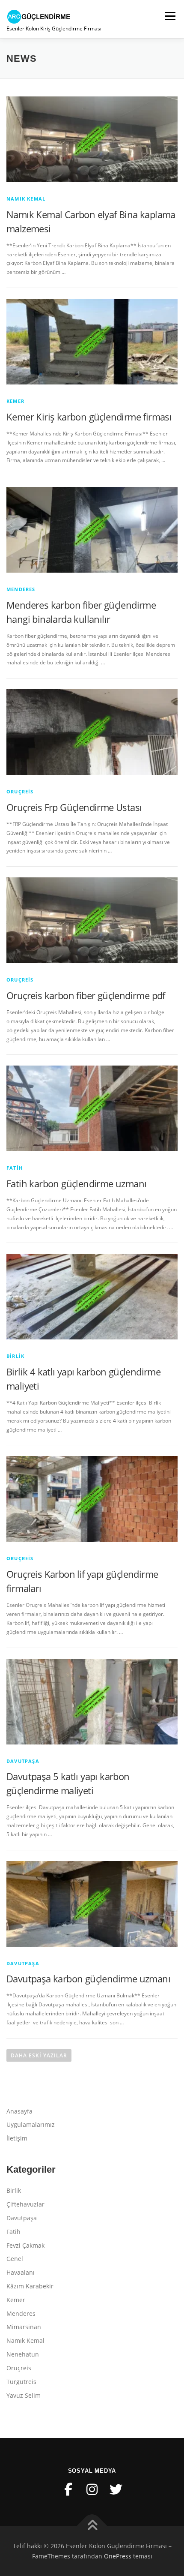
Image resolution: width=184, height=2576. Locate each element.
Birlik (15, 1356)
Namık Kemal (26, 199)
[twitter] (116, 2489)
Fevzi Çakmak (25, 2245)
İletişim (17, 2138)
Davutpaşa (23, 1761)
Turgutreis (21, 2382)
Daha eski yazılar (39, 2055)
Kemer (15, 401)
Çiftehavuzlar (25, 2204)
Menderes (21, 589)
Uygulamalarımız (31, 2124)
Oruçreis (20, 791)
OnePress (118, 2556)
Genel (15, 2259)
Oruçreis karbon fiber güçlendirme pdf (86, 995)
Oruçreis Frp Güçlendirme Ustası (74, 807)
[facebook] (68, 2489)
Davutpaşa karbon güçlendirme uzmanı (88, 1979)
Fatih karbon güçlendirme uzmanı (76, 1183)
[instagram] (92, 2489)
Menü (169, 16)
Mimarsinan (24, 2327)
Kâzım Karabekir (30, 2286)
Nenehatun (23, 2354)
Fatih (15, 1168)
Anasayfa (19, 2111)
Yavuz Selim (24, 2395)
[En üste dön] (92, 2526)
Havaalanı (21, 2272)
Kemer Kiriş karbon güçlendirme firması (89, 417)
